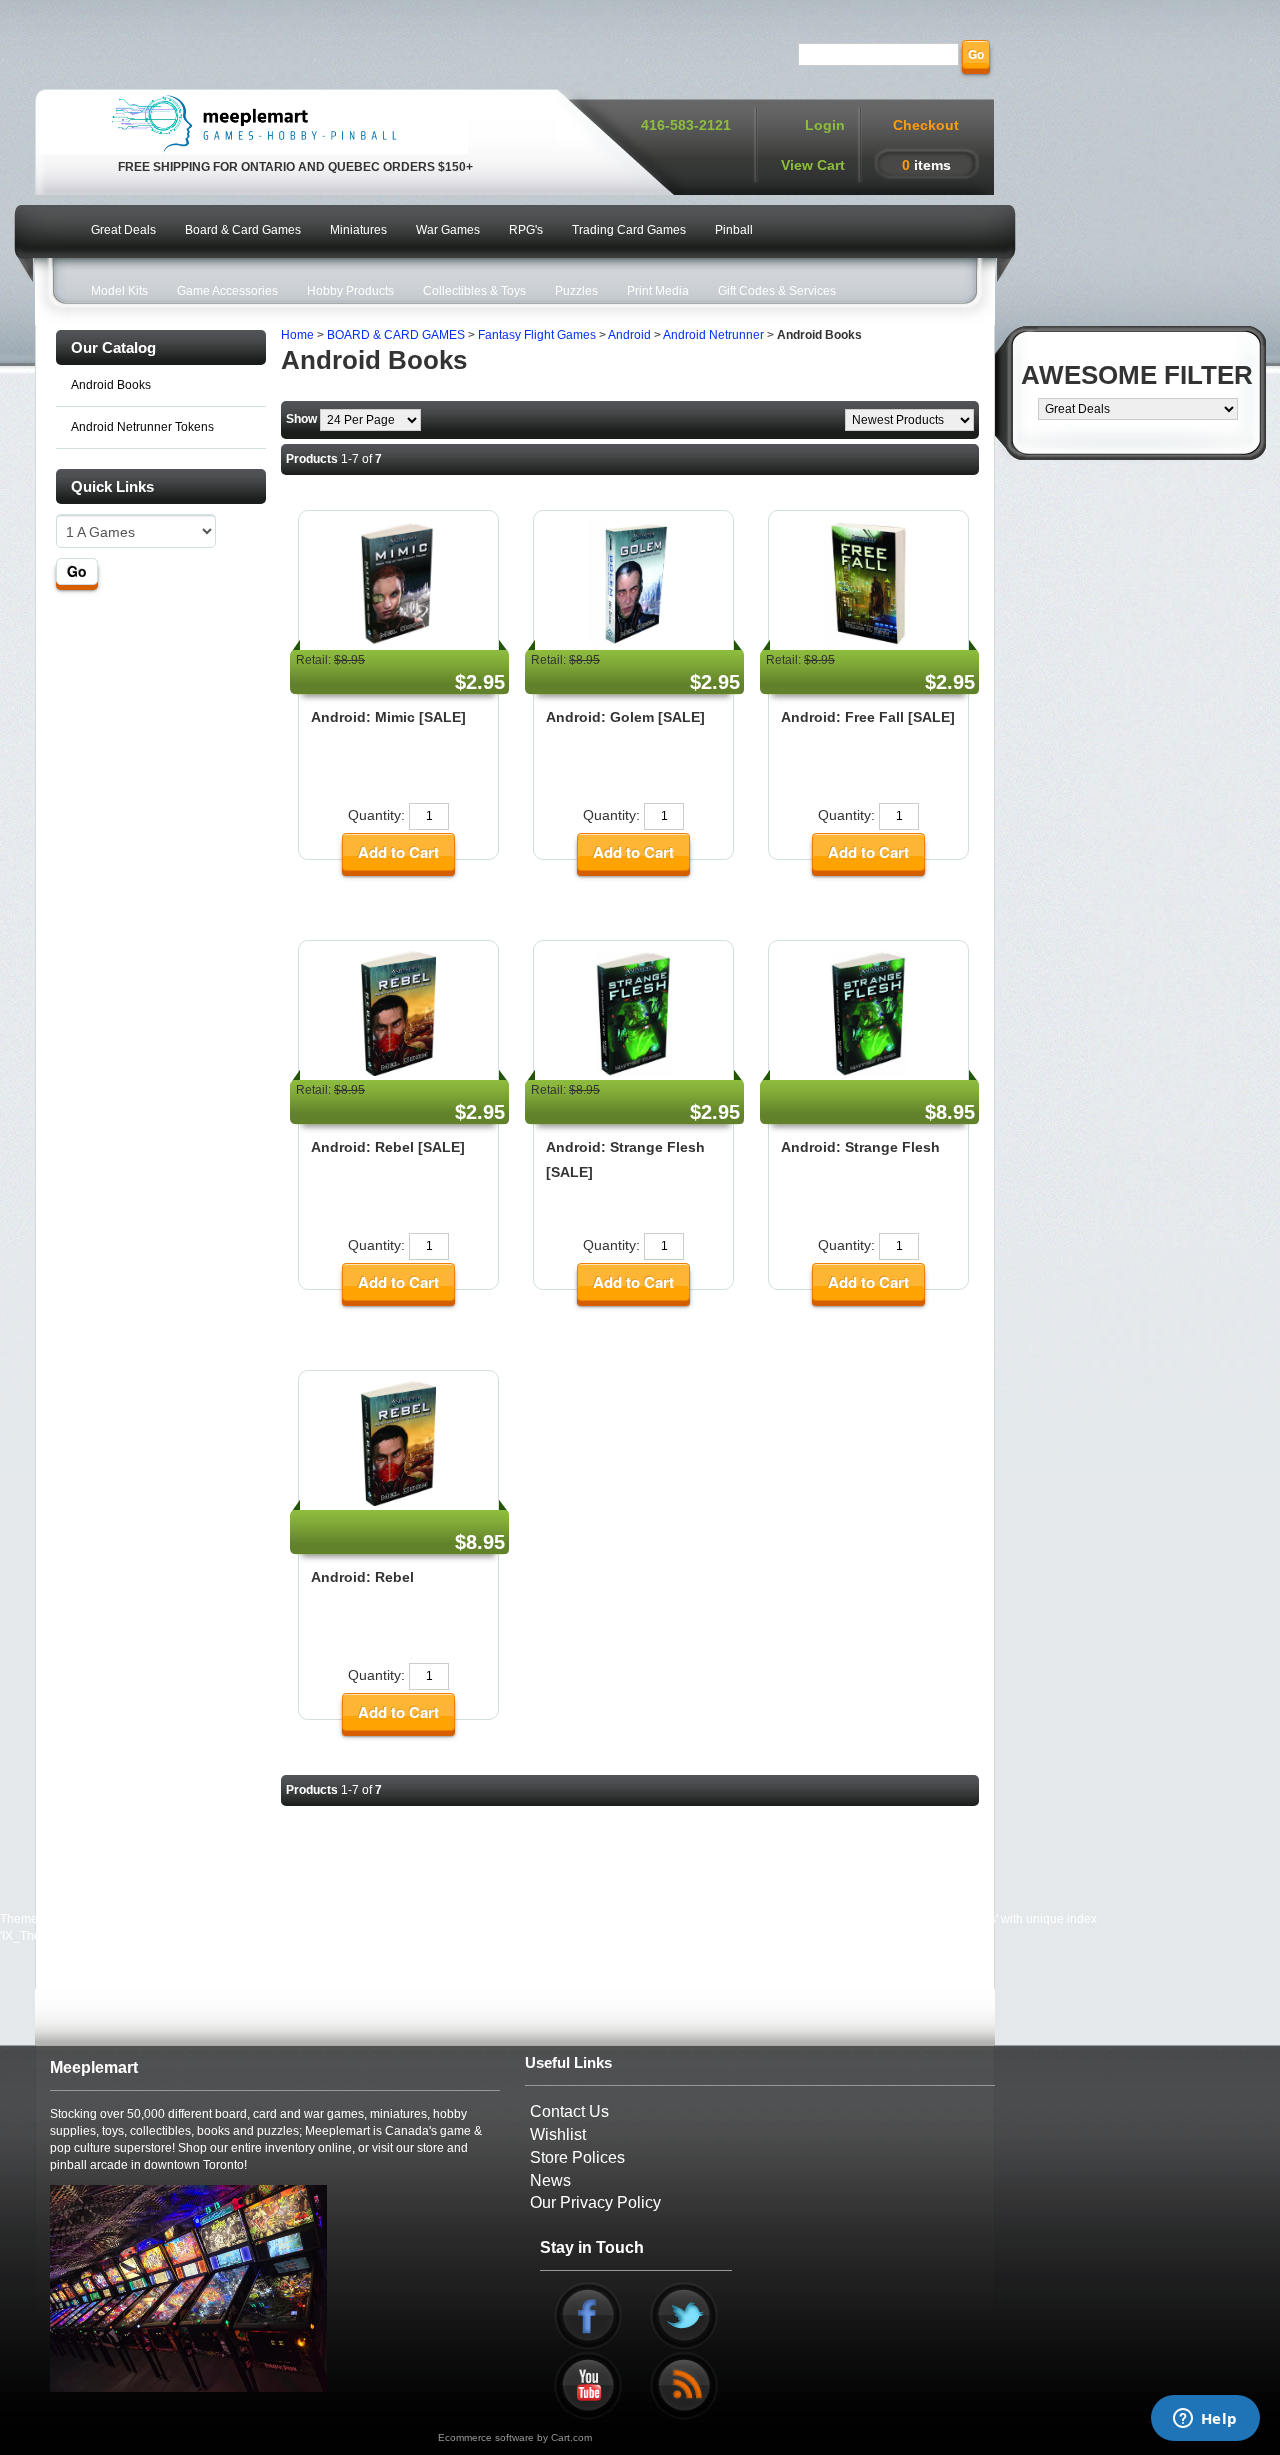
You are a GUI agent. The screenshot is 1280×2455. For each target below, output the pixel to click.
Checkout (926, 125)
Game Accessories (227, 291)
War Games (448, 230)
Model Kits (119, 291)
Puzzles (576, 291)
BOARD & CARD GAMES (396, 335)
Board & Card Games (243, 230)
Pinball (734, 230)
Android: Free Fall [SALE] (868, 717)
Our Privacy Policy (595, 2202)
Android (629, 335)
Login (825, 125)
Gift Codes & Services (777, 291)
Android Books (111, 385)
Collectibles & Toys (474, 291)
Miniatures (358, 230)
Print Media (658, 291)
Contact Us (569, 2111)
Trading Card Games (629, 230)
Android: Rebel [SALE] (388, 1147)
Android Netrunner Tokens (142, 427)
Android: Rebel (362, 1577)
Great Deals (123, 230)
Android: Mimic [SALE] (388, 717)
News (550, 2180)
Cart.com (571, 2437)
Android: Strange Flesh (860, 1147)
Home (297, 335)
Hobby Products (350, 291)
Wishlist (558, 2134)
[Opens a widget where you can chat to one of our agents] (1205, 2420)
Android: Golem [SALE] (625, 717)
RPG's (526, 230)
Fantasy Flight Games (537, 335)
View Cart (813, 165)
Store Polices (577, 2157)
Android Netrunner (713, 335)
